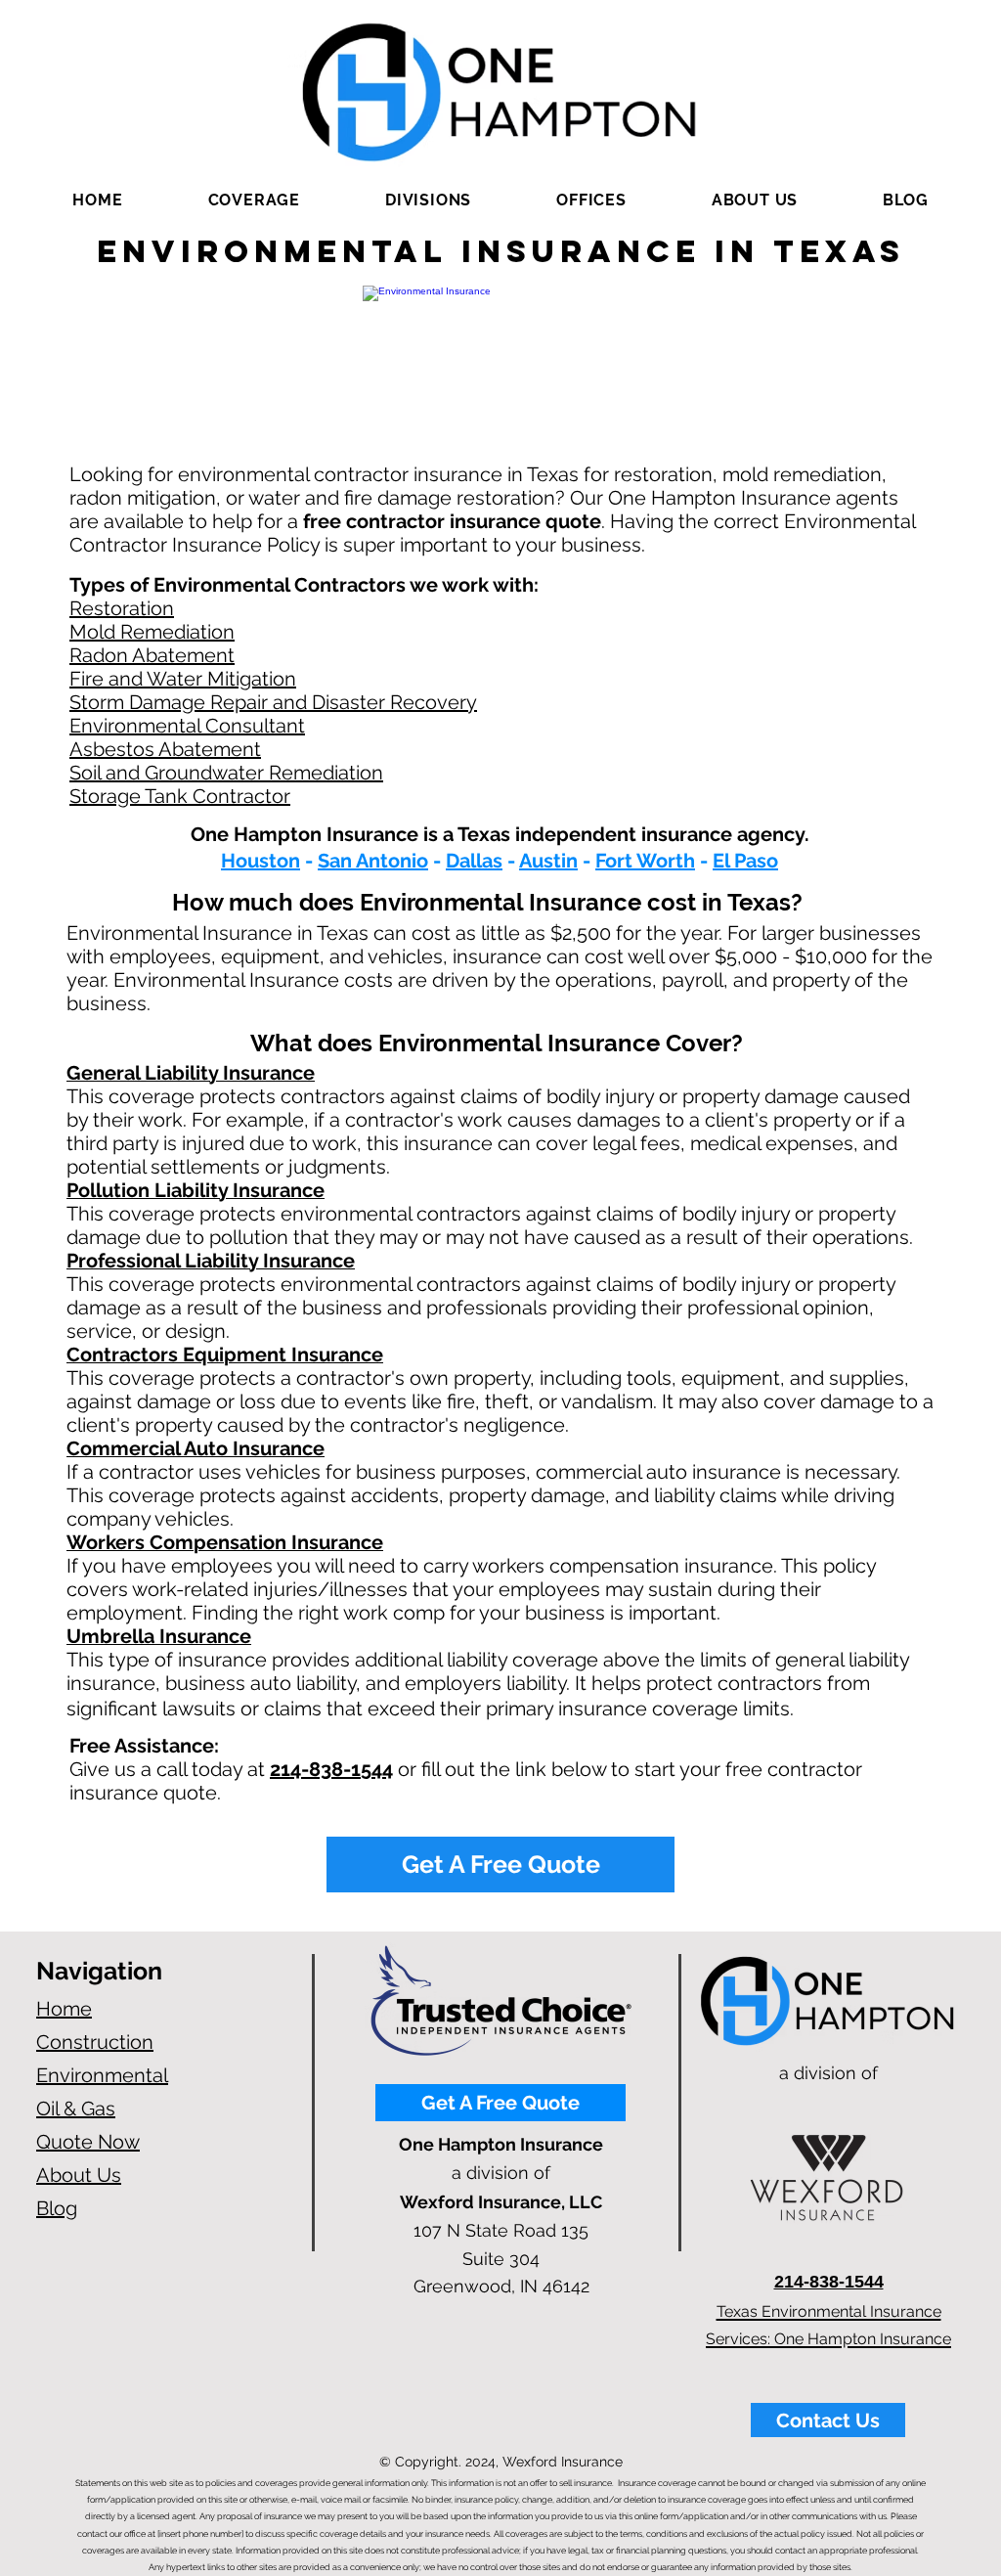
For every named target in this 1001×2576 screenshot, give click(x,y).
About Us (79, 2175)
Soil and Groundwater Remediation (226, 773)
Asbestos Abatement (165, 749)
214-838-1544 (331, 1769)
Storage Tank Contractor (180, 796)
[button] (254, 200)
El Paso (745, 861)
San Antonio (373, 861)
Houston (261, 861)
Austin (548, 861)
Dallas (474, 861)
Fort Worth (645, 861)
